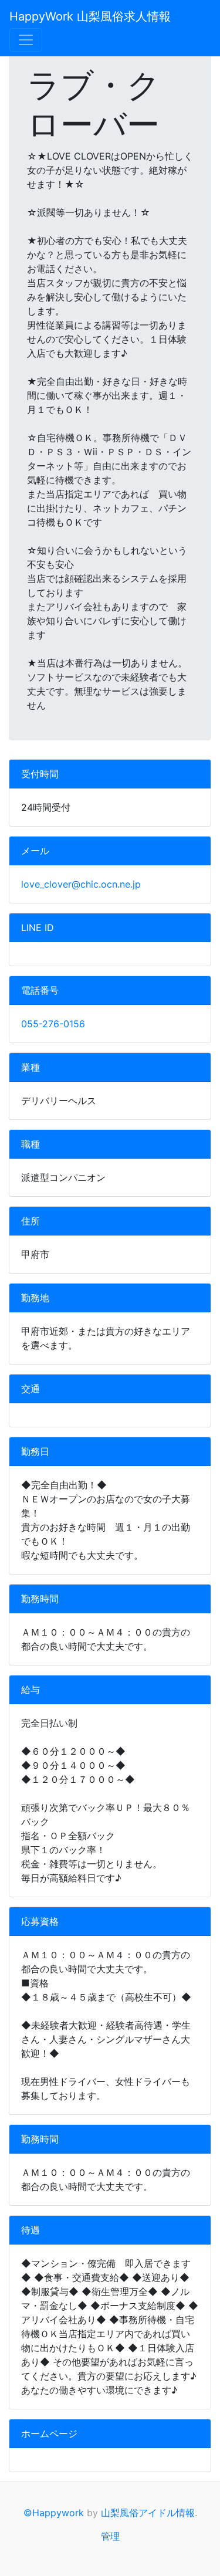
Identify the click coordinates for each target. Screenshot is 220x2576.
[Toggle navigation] (26, 40)
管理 (110, 2536)
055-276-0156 (53, 1024)
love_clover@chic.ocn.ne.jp (81, 884)
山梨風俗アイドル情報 (148, 2513)
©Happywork (54, 2513)
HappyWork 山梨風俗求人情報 (90, 16)
